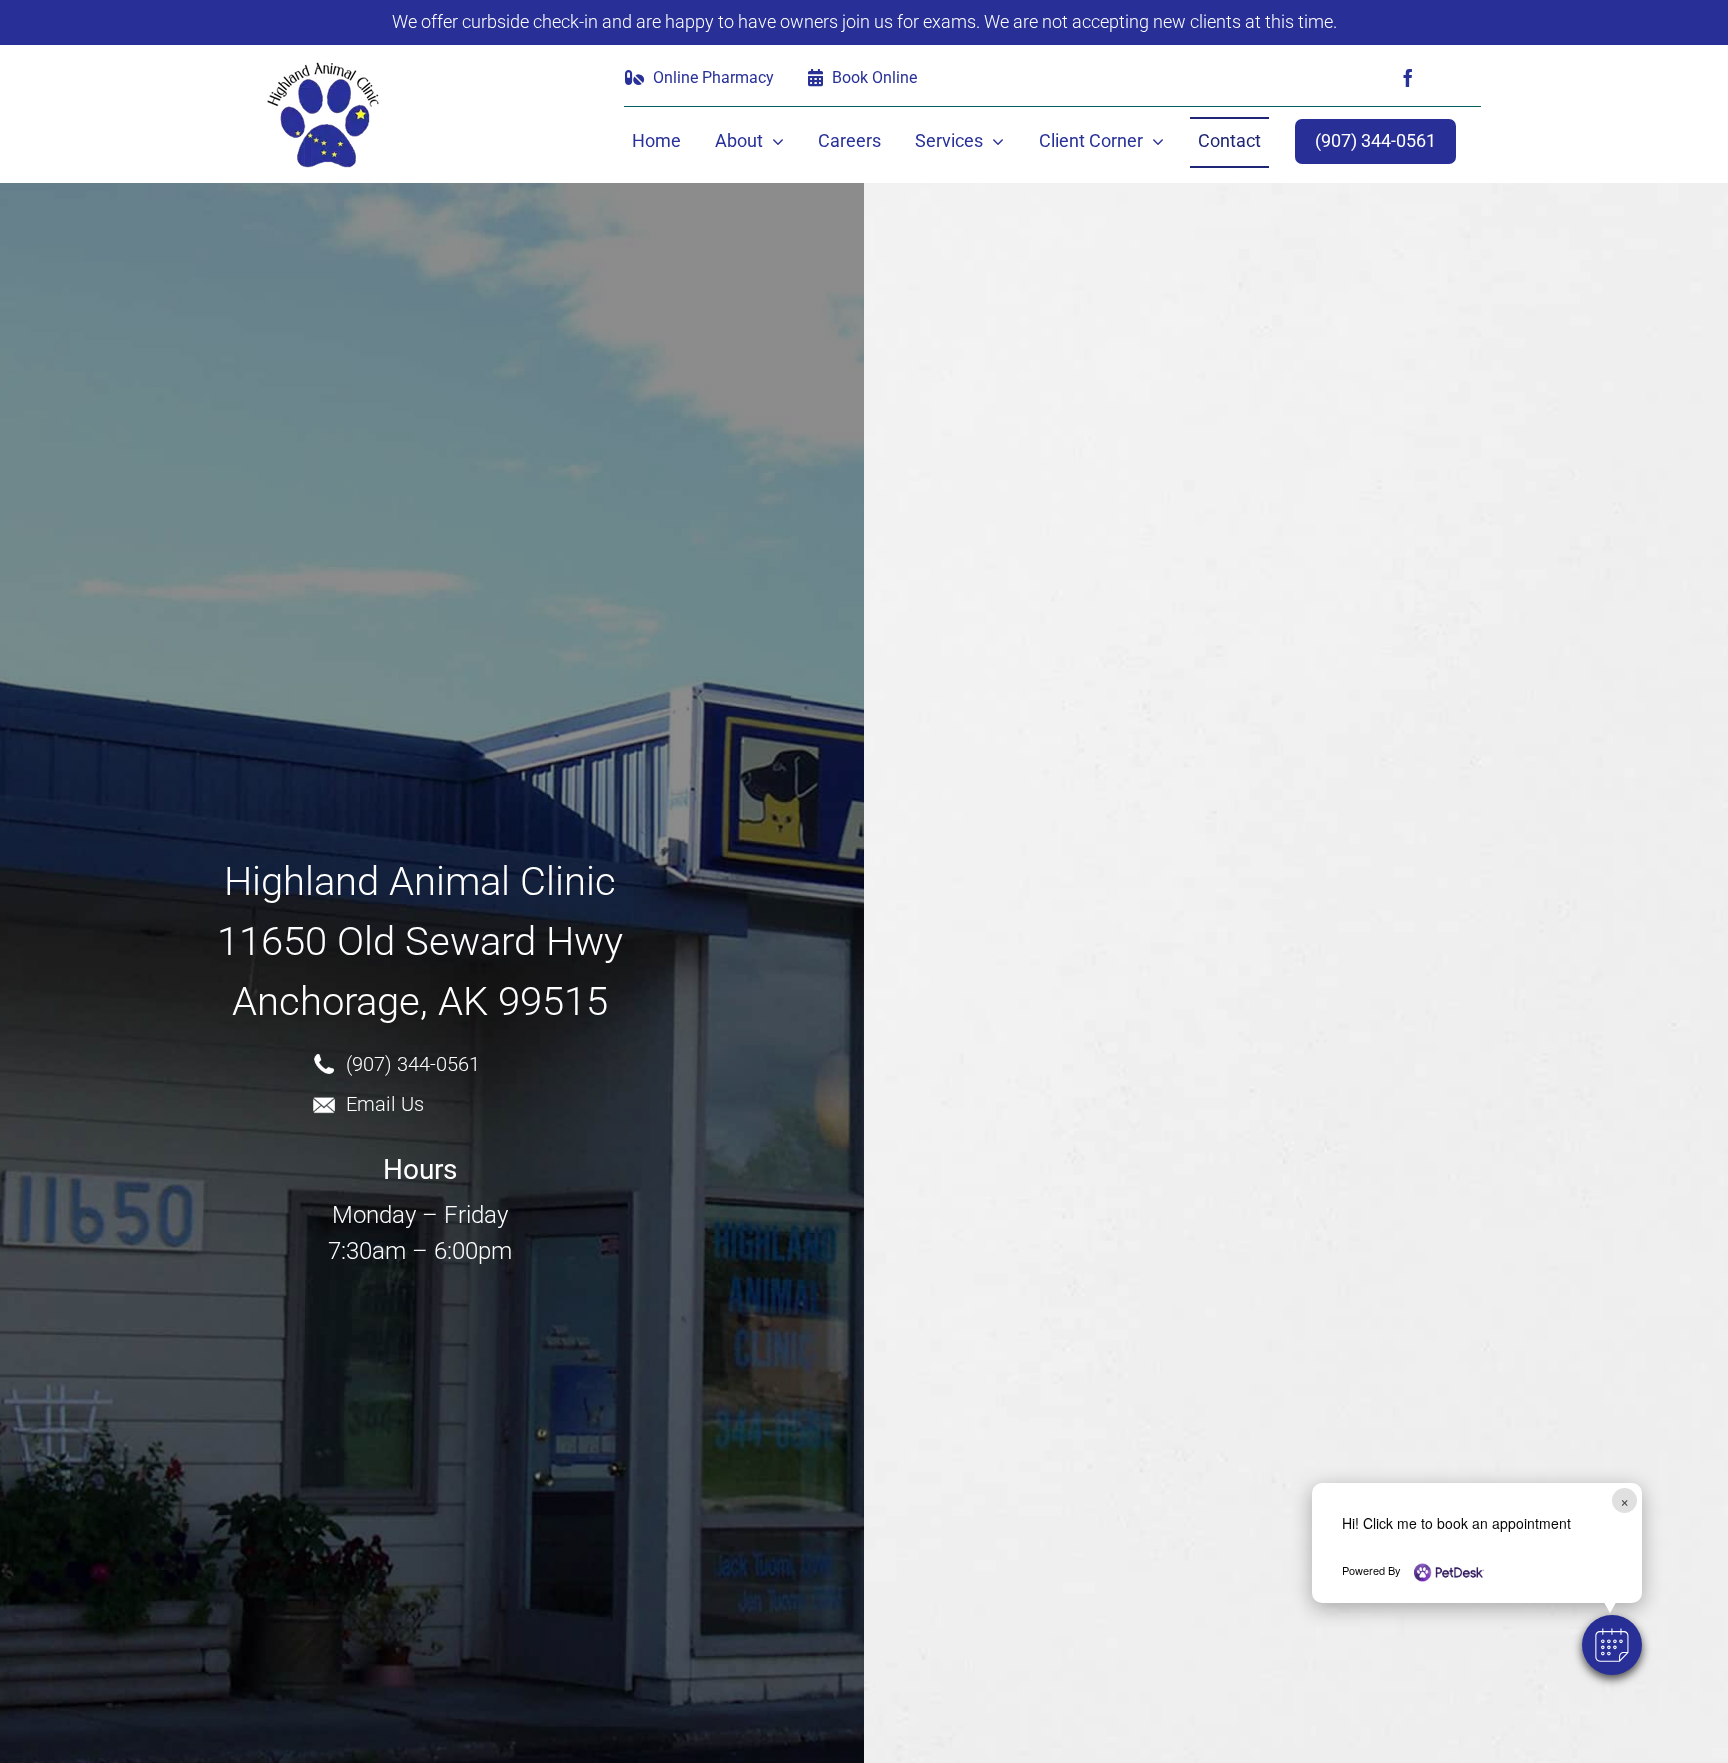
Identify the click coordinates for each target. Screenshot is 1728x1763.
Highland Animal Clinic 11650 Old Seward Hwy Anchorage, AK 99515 (420, 941)
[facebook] (1408, 78)
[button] (1612, 1645)
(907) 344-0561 (413, 1064)
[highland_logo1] (324, 67)
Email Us (385, 1104)
